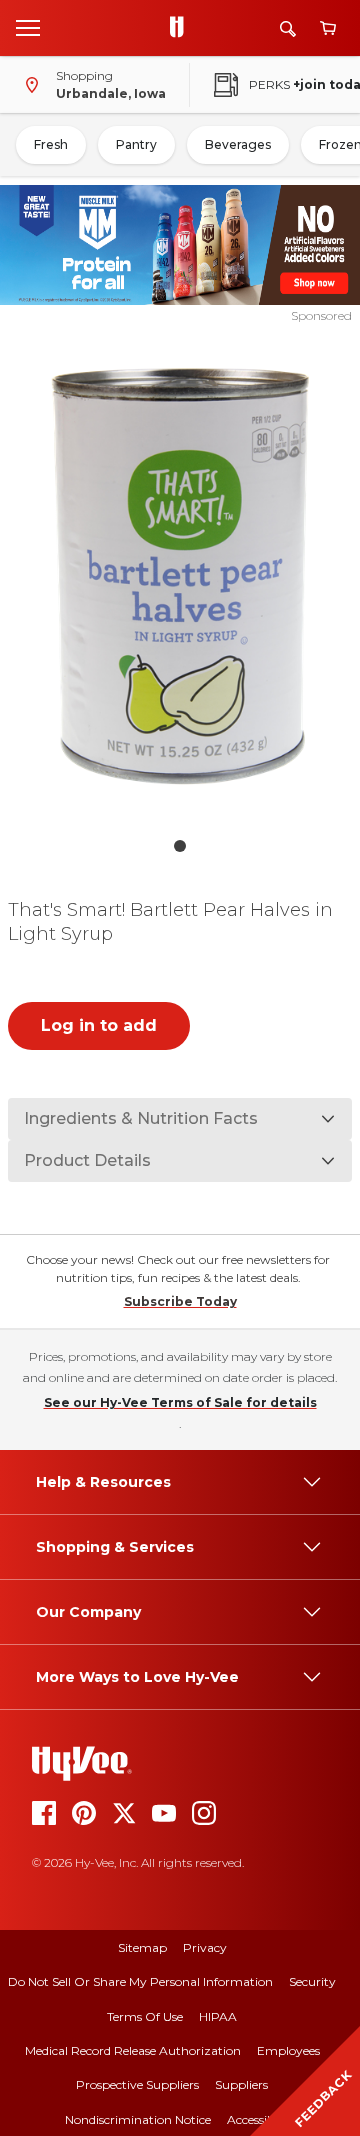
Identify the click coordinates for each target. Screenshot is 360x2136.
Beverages (238, 144)
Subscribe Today (180, 1301)
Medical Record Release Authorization (133, 2050)
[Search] (288, 28)
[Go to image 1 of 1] (180, 846)
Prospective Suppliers (137, 2084)
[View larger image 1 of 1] (180, 576)
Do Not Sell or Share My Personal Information (140, 1981)
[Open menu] (28, 27)
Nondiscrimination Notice (138, 2119)
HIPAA (218, 2016)
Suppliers (241, 2084)
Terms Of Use (145, 2016)
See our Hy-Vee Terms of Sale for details (180, 1402)
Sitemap (142, 1947)
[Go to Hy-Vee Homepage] (182, 28)
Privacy (205, 1947)
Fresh (51, 144)
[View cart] (328, 28)
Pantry (136, 144)
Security (312, 1981)
